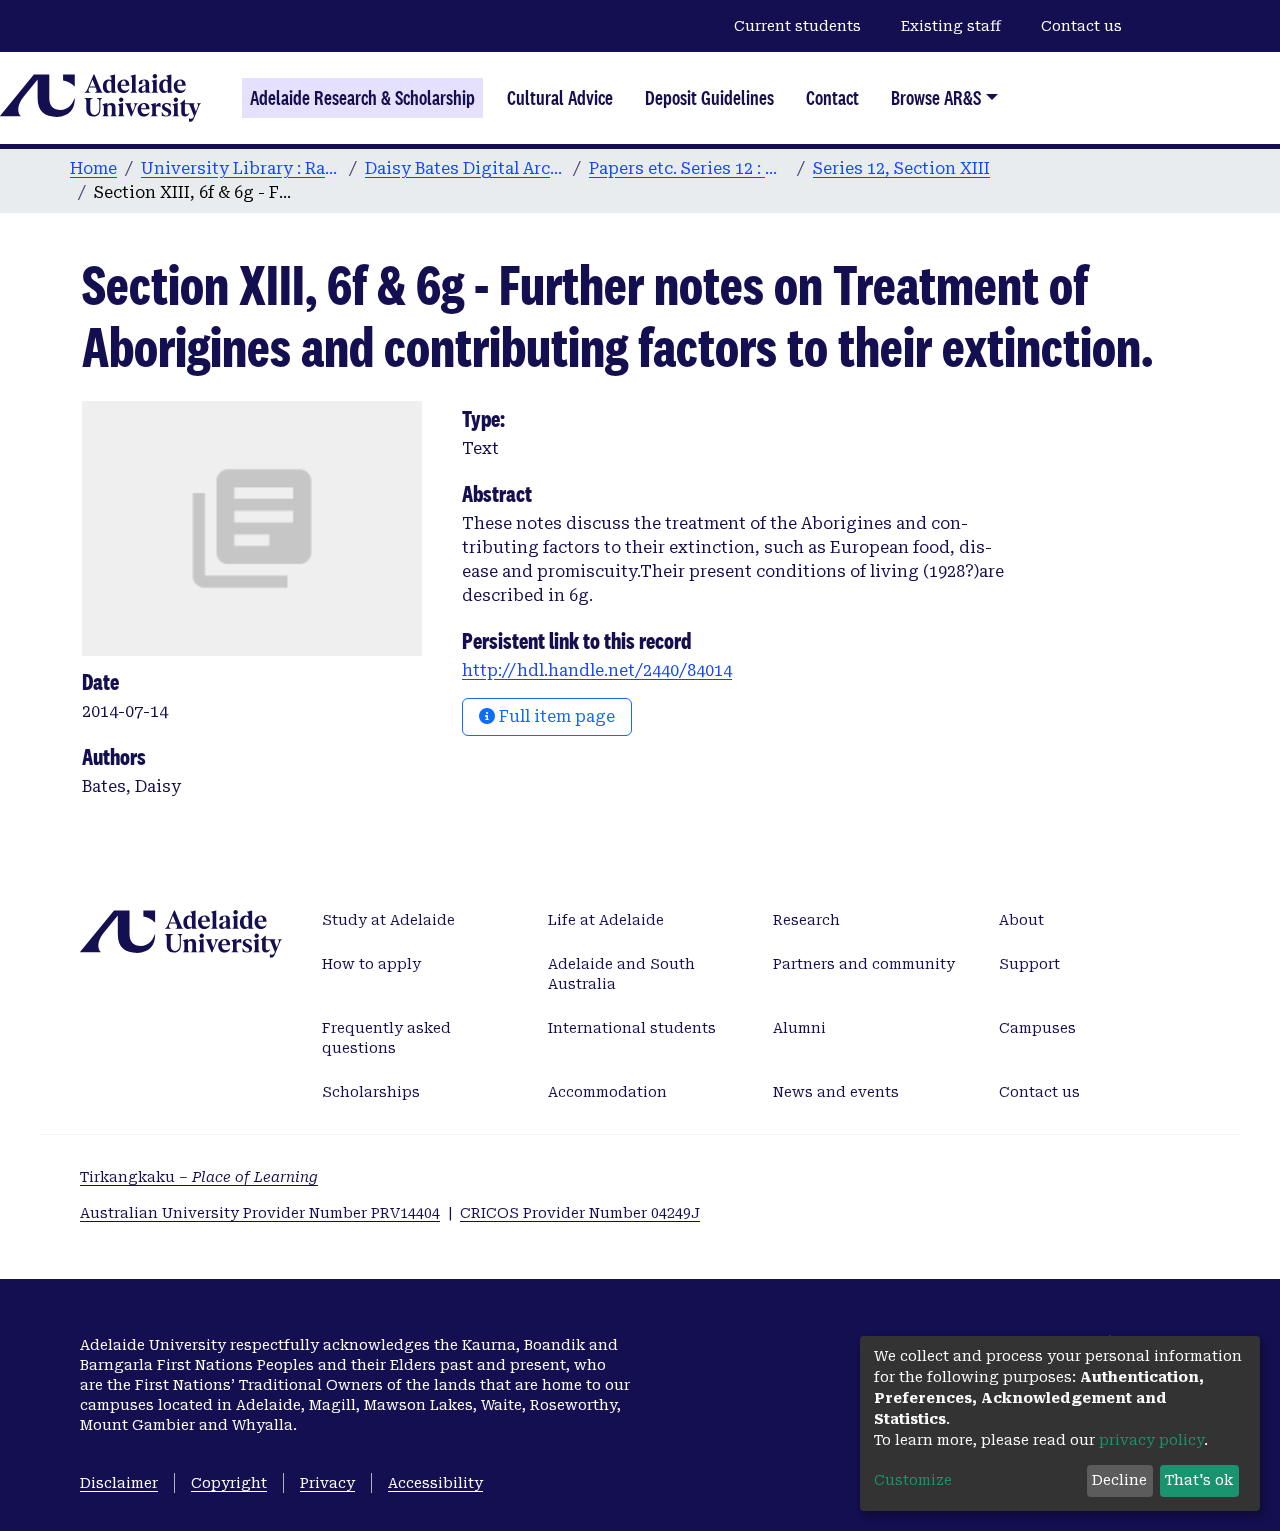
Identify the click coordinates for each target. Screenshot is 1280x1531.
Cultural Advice (560, 98)
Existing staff (951, 26)
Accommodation (607, 1092)
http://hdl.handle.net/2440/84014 (597, 670)
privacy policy (1151, 1440)
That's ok (1199, 1480)
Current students (797, 26)
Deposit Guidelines (709, 98)
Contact (832, 98)
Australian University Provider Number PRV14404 (260, 1213)
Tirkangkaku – (199, 1177)
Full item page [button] (555, 716)
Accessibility (435, 1483)
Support (1029, 964)
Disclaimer (119, 1483)
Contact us (1081, 26)
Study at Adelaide (388, 920)
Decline (1119, 1480)
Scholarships (371, 1092)
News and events (836, 1092)
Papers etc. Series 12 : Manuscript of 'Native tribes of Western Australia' (689, 168)
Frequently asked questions (386, 1038)
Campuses (1037, 1028)
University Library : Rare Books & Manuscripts (241, 168)
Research (806, 920)
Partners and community (864, 964)
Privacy (327, 1483)
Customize (913, 1480)
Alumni (799, 1028)
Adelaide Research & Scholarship (362, 98)
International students (632, 1028)
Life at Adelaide (606, 920)
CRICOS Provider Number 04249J (580, 1213)
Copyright (229, 1483)
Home (93, 168)
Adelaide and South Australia (621, 974)
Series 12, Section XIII (901, 168)
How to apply (371, 964)
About (1021, 920)
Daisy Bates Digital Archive (465, 168)
